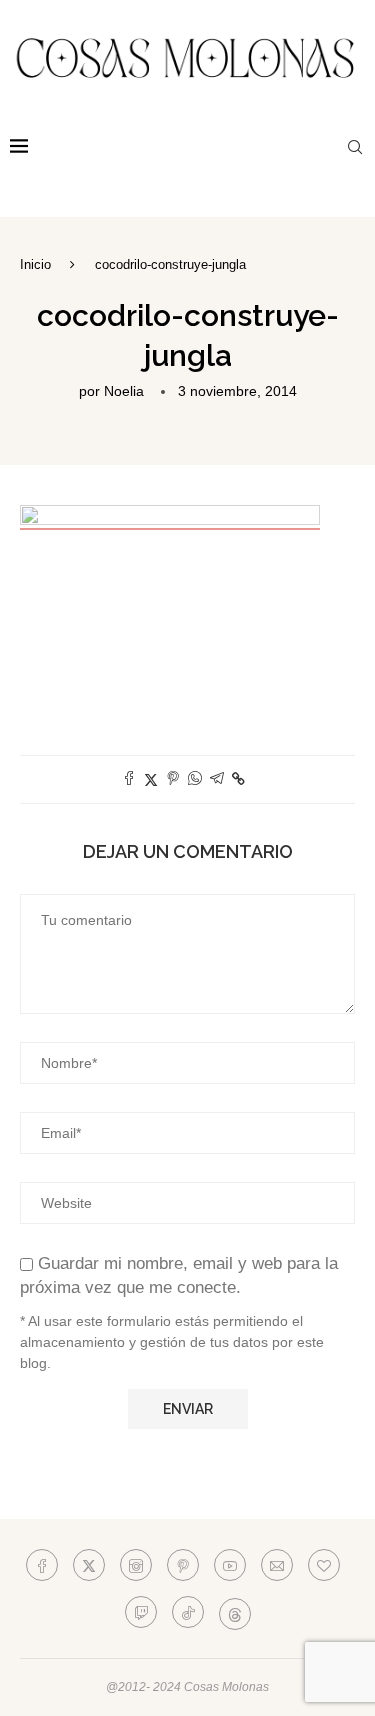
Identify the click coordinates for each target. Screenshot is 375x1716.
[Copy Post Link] (238, 779)
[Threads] (235, 1612)
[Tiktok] (188, 1612)
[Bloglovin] (324, 1565)
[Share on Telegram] (217, 779)
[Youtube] (230, 1565)
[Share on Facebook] (129, 779)
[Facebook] (42, 1565)
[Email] (277, 1565)
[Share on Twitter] (151, 779)
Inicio (35, 264)
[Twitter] (89, 1565)
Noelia (124, 391)
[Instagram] (136, 1565)
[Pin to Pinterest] (173, 779)
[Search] (355, 147)
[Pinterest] (183, 1565)
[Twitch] (141, 1612)
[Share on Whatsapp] (195, 779)
